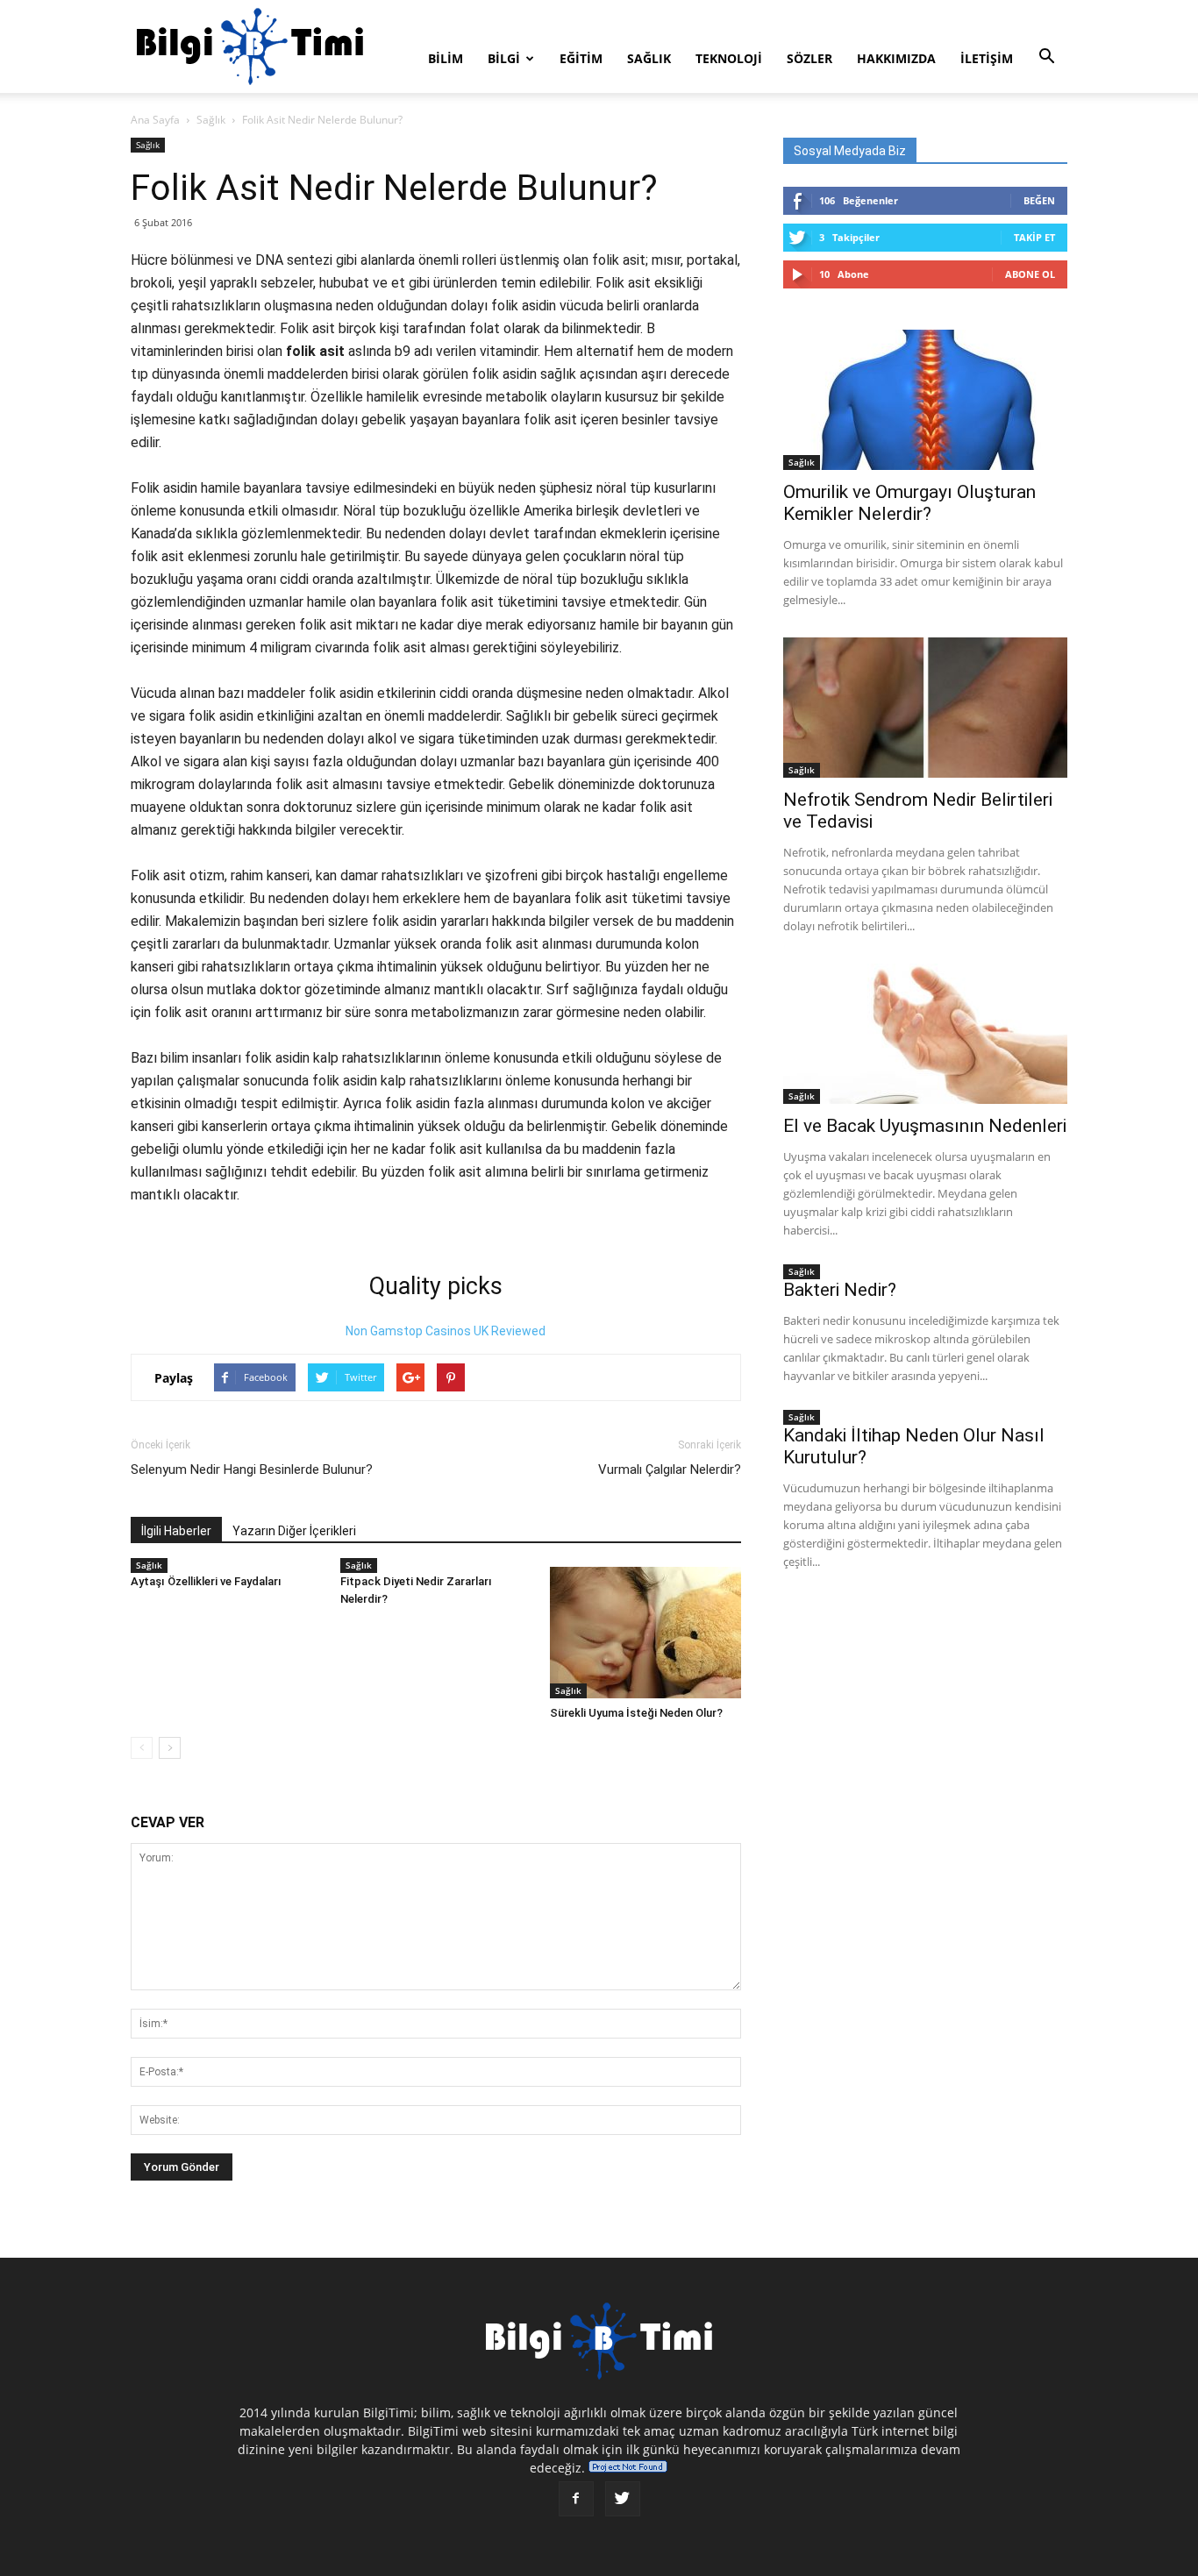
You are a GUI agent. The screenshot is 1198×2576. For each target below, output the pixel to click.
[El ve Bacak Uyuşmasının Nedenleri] (925, 1034)
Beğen (1039, 200)
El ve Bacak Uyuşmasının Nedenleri (925, 1126)
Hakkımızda (896, 58)
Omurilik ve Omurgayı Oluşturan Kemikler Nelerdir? (909, 503)
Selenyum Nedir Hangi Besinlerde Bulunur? (252, 1469)
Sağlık (649, 58)
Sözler (809, 58)
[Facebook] (576, 2499)
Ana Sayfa (155, 120)
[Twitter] (623, 2499)
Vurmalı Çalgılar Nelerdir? (670, 1469)
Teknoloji (729, 58)
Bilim (446, 58)
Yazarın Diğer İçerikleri (294, 1531)
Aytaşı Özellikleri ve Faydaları (206, 1581)
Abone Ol (1030, 274)
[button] (1046, 57)
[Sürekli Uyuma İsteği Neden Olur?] (645, 1633)
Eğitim (581, 58)
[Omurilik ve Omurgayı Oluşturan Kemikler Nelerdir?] (925, 400)
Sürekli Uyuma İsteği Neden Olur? (636, 1713)
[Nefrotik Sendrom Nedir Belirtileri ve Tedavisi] (925, 708)
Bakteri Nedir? (840, 1290)
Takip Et (1034, 237)
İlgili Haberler (176, 1531)
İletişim (987, 58)
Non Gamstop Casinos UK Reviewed (446, 1331)
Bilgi (504, 58)
